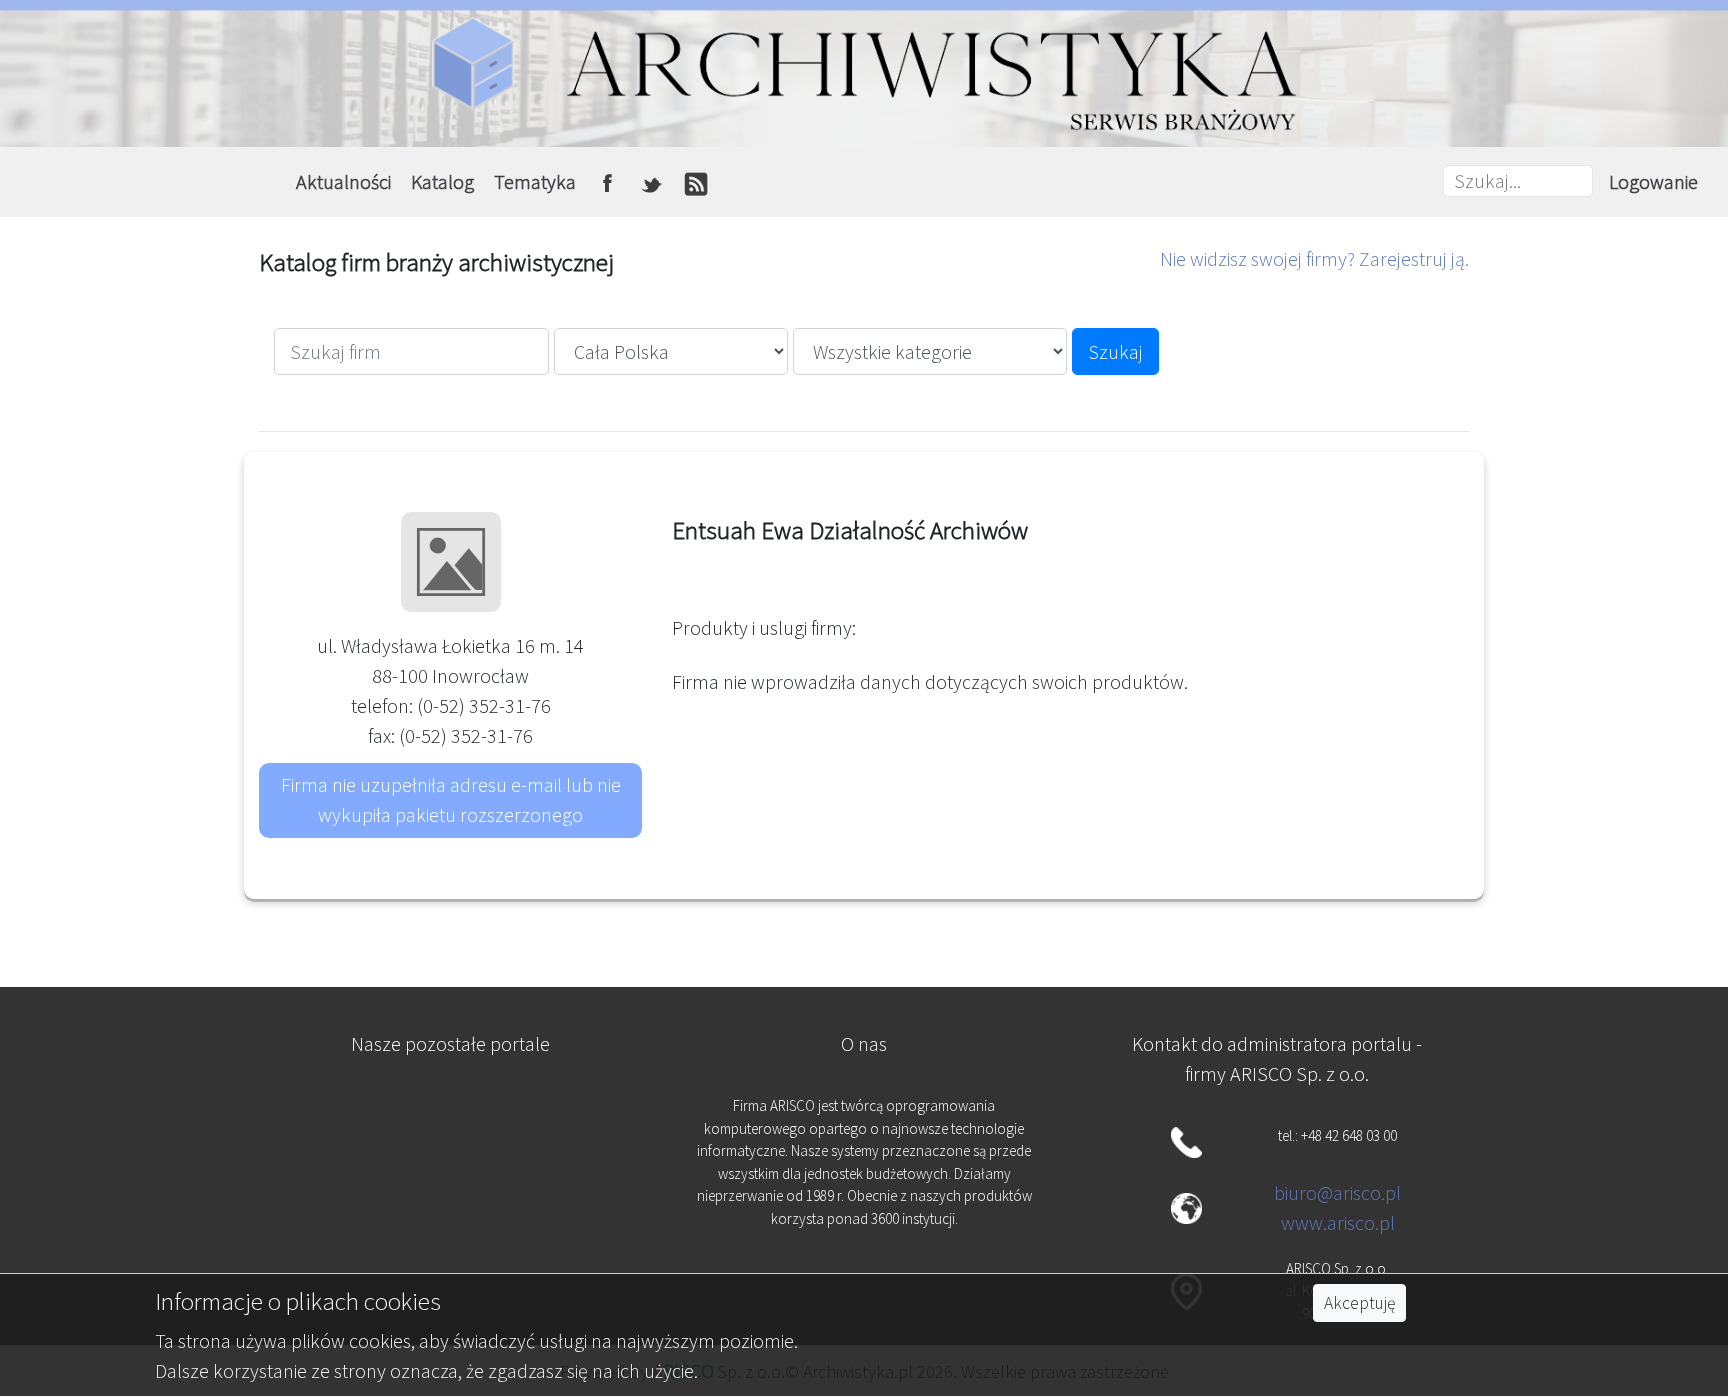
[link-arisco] (451, 1215)
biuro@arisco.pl (1337, 1192)
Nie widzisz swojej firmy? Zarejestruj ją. (1314, 258)
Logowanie (1653, 181)
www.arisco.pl (1338, 1222)
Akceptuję (1359, 1303)
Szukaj (1115, 351)
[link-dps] (451, 1116)
